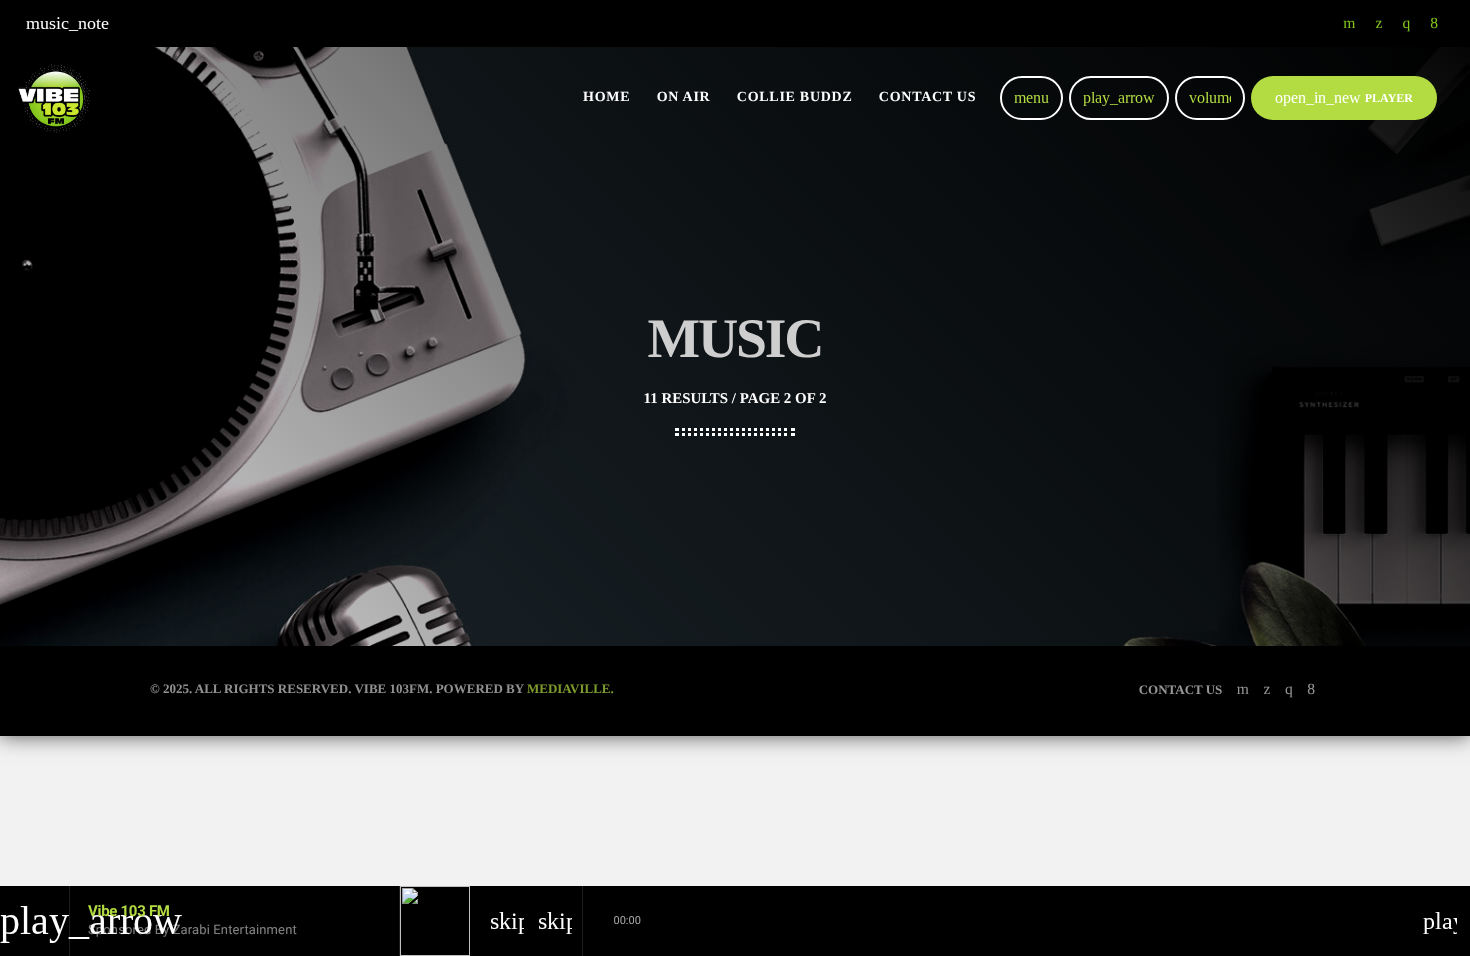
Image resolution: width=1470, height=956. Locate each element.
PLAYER (1344, 97)
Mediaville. (570, 688)
